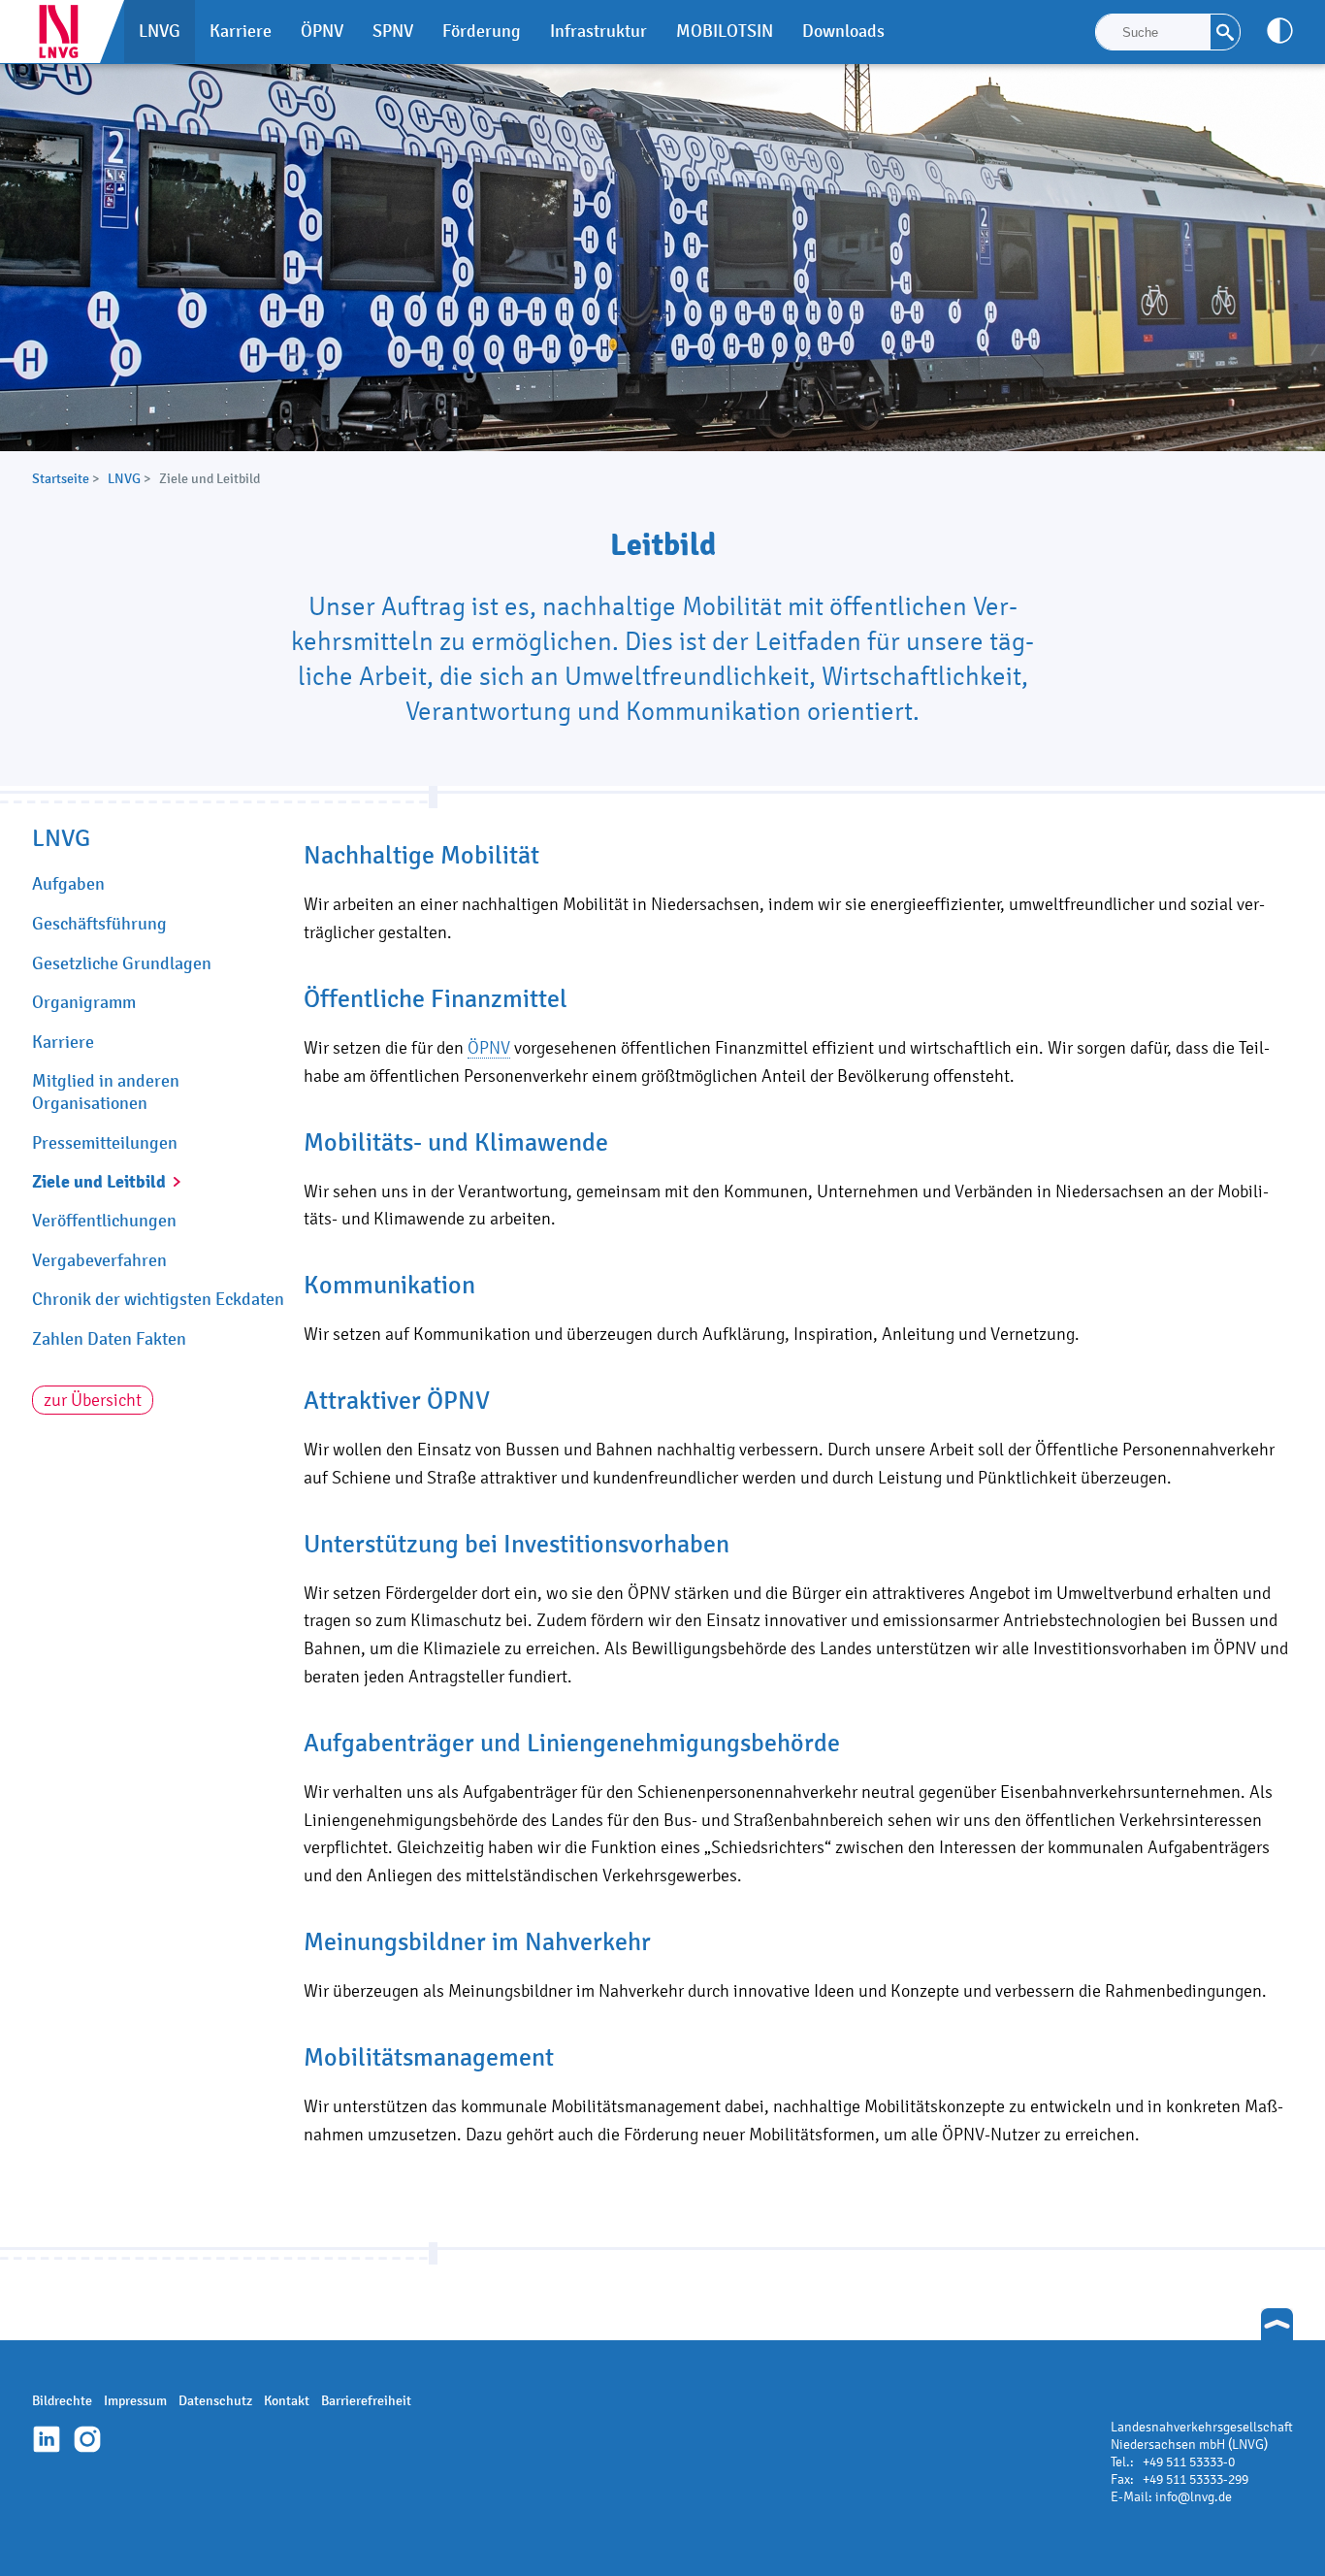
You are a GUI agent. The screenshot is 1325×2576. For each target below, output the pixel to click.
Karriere (63, 1042)
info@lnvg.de (1194, 2497)
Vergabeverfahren (99, 1260)
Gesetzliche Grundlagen (122, 963)
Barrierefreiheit (366, 2401)
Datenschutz (215, 2401)
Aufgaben (68, 884)
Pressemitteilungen (105, 1143)
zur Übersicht (93, 1400)
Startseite (61, 479)
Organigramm (84, 1002)
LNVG (66, 32)
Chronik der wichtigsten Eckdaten (158, 1299)
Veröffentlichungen (104, 1221)
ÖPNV (489, 1047)
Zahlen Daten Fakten (109, 1339)
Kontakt (287, 2401)
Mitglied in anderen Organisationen (106, 1092)
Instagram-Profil (87, 2439)
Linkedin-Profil (47, 2439)
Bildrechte (62, 2401)
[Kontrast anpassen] (1280, 31)
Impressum (135, 2401)
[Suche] (1225, 32)
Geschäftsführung (99, 924)
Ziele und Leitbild (99, 1181)
